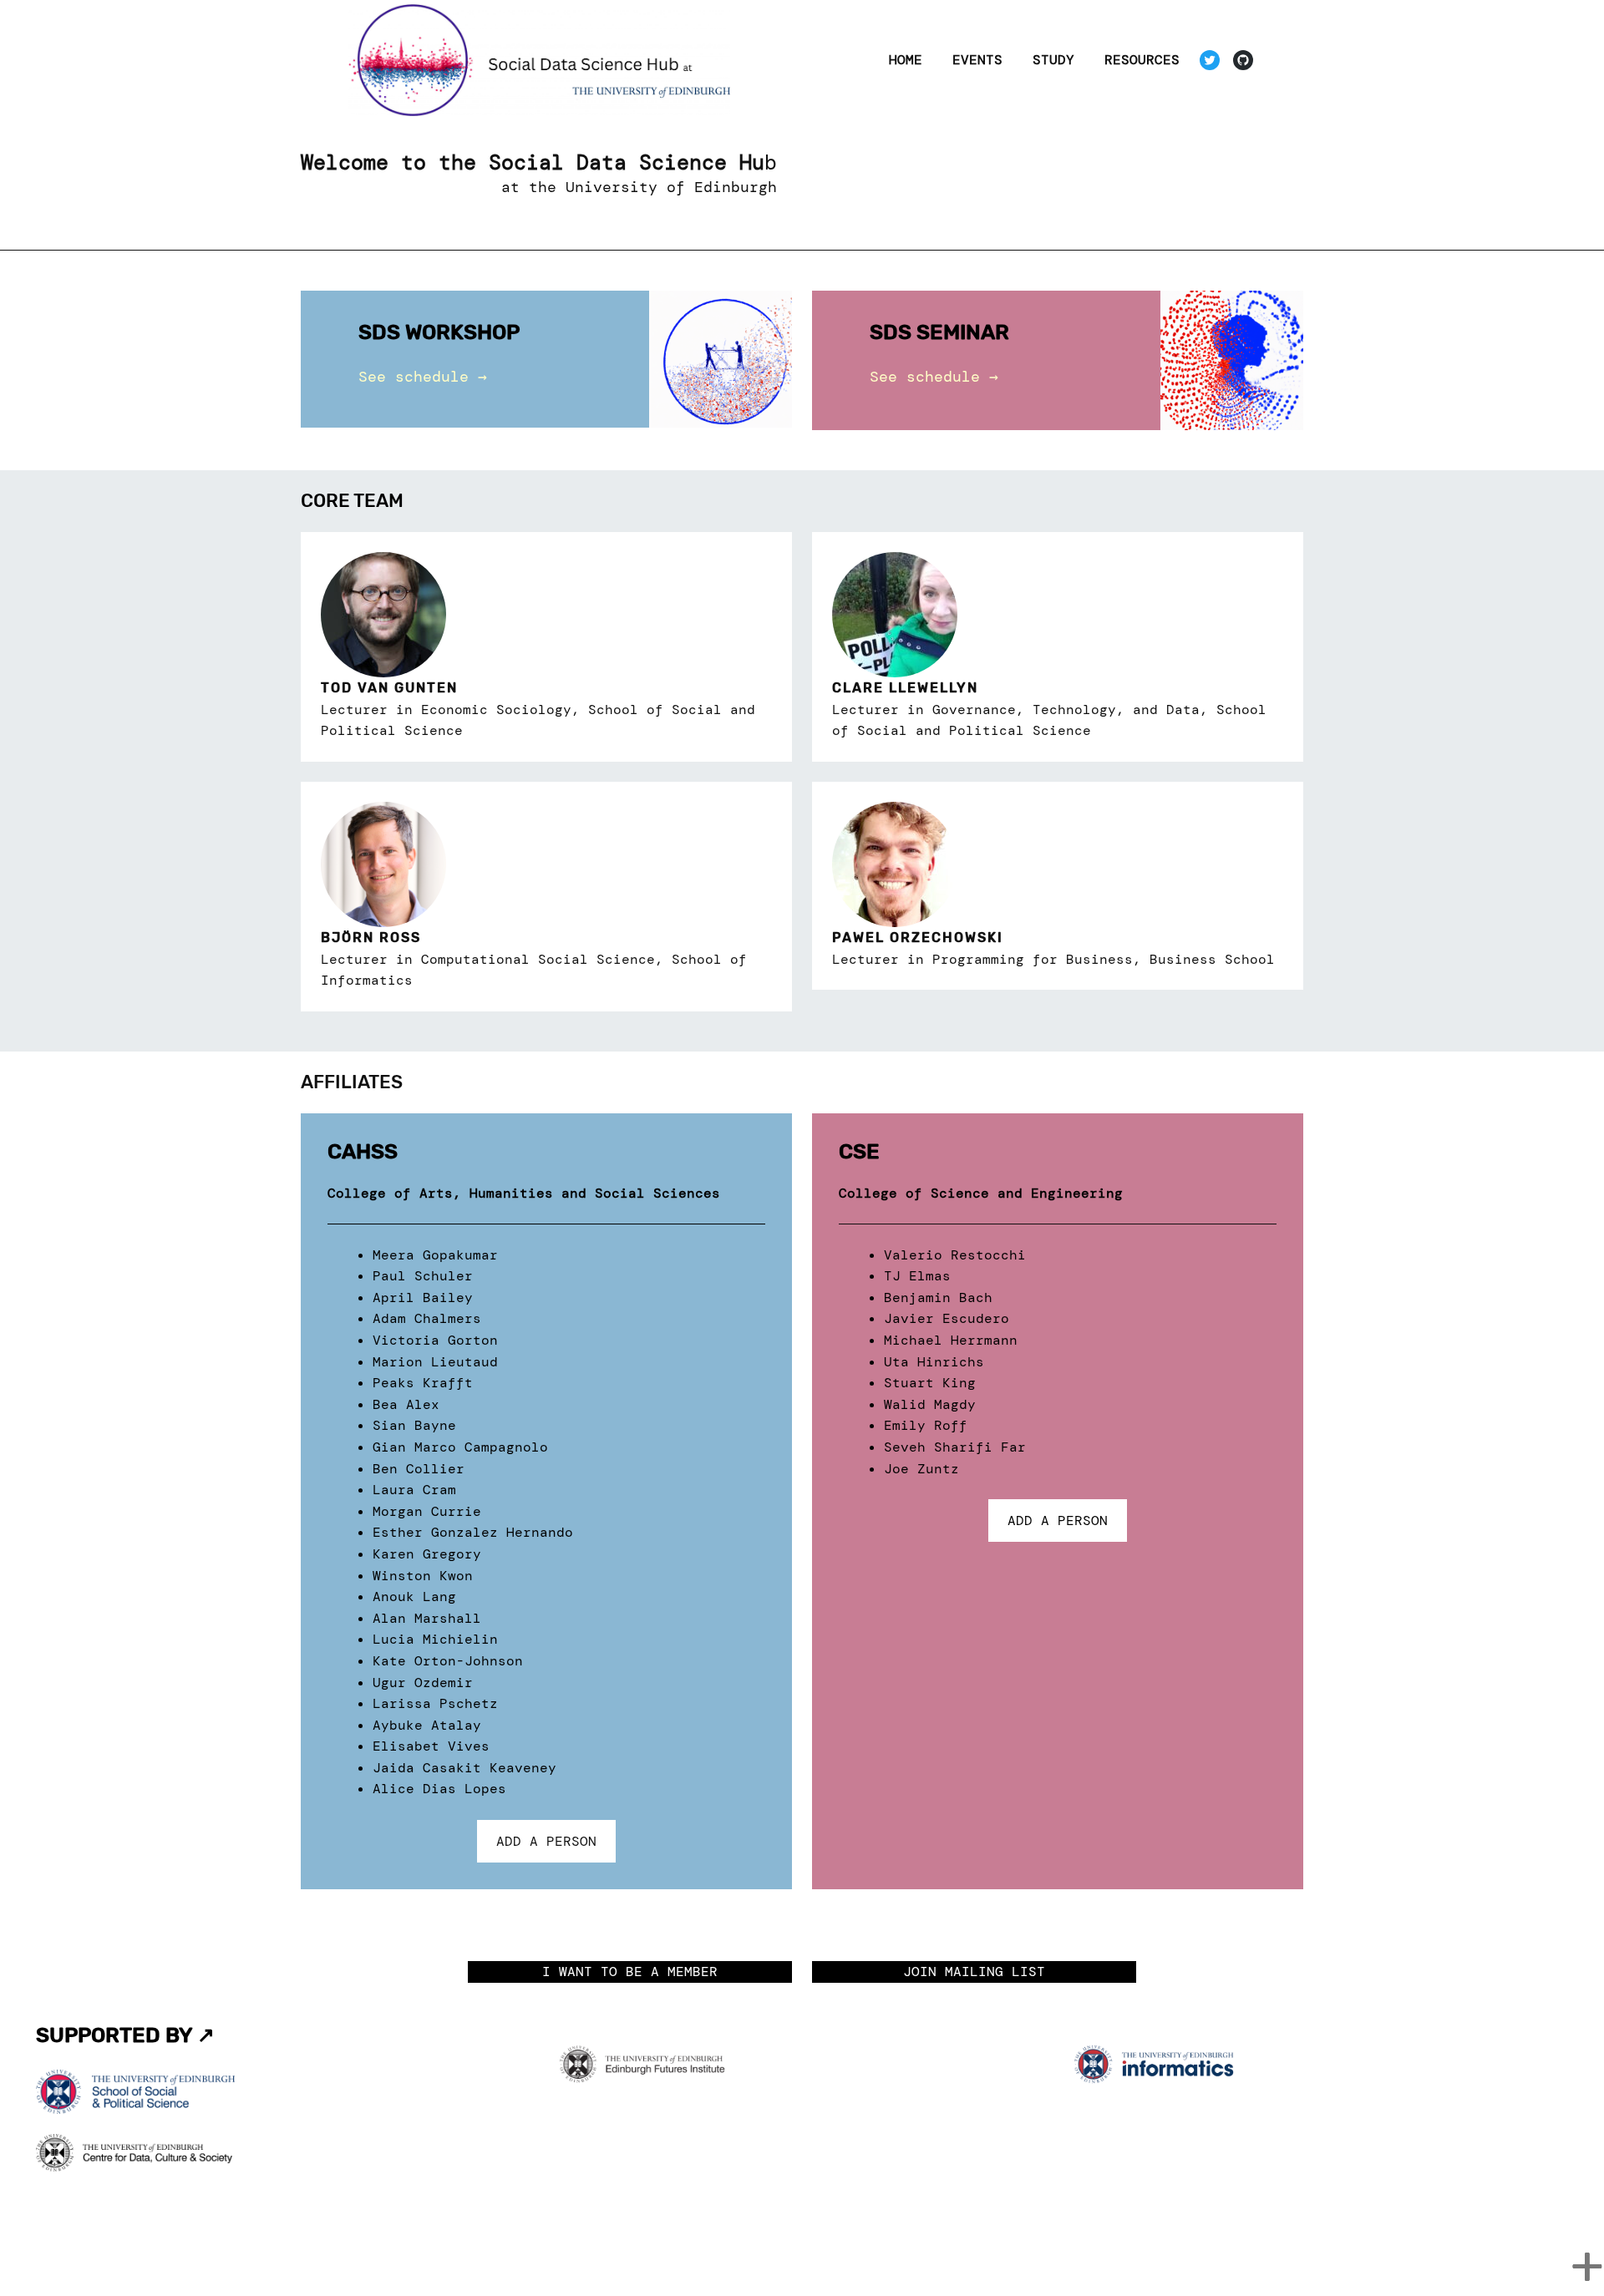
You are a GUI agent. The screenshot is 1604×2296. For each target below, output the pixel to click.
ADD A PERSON (1058, 1521)
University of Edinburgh (671, 187)
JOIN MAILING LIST (974, 1972)
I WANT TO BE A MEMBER (630, 1972)
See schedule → (423, 377)
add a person (546, 1841)
